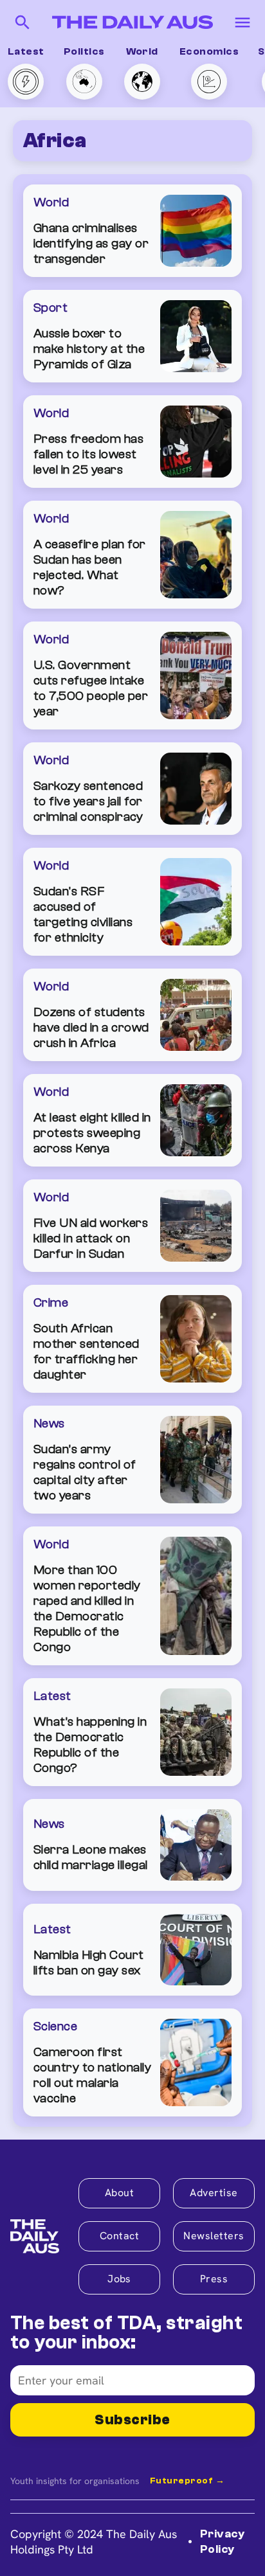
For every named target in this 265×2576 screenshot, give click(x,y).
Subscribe (132, 2420)
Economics (209, 51)
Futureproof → (187, 2481)
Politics (84, 51)
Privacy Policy (222, 2541)
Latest (26, 51)
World (142, 51)
